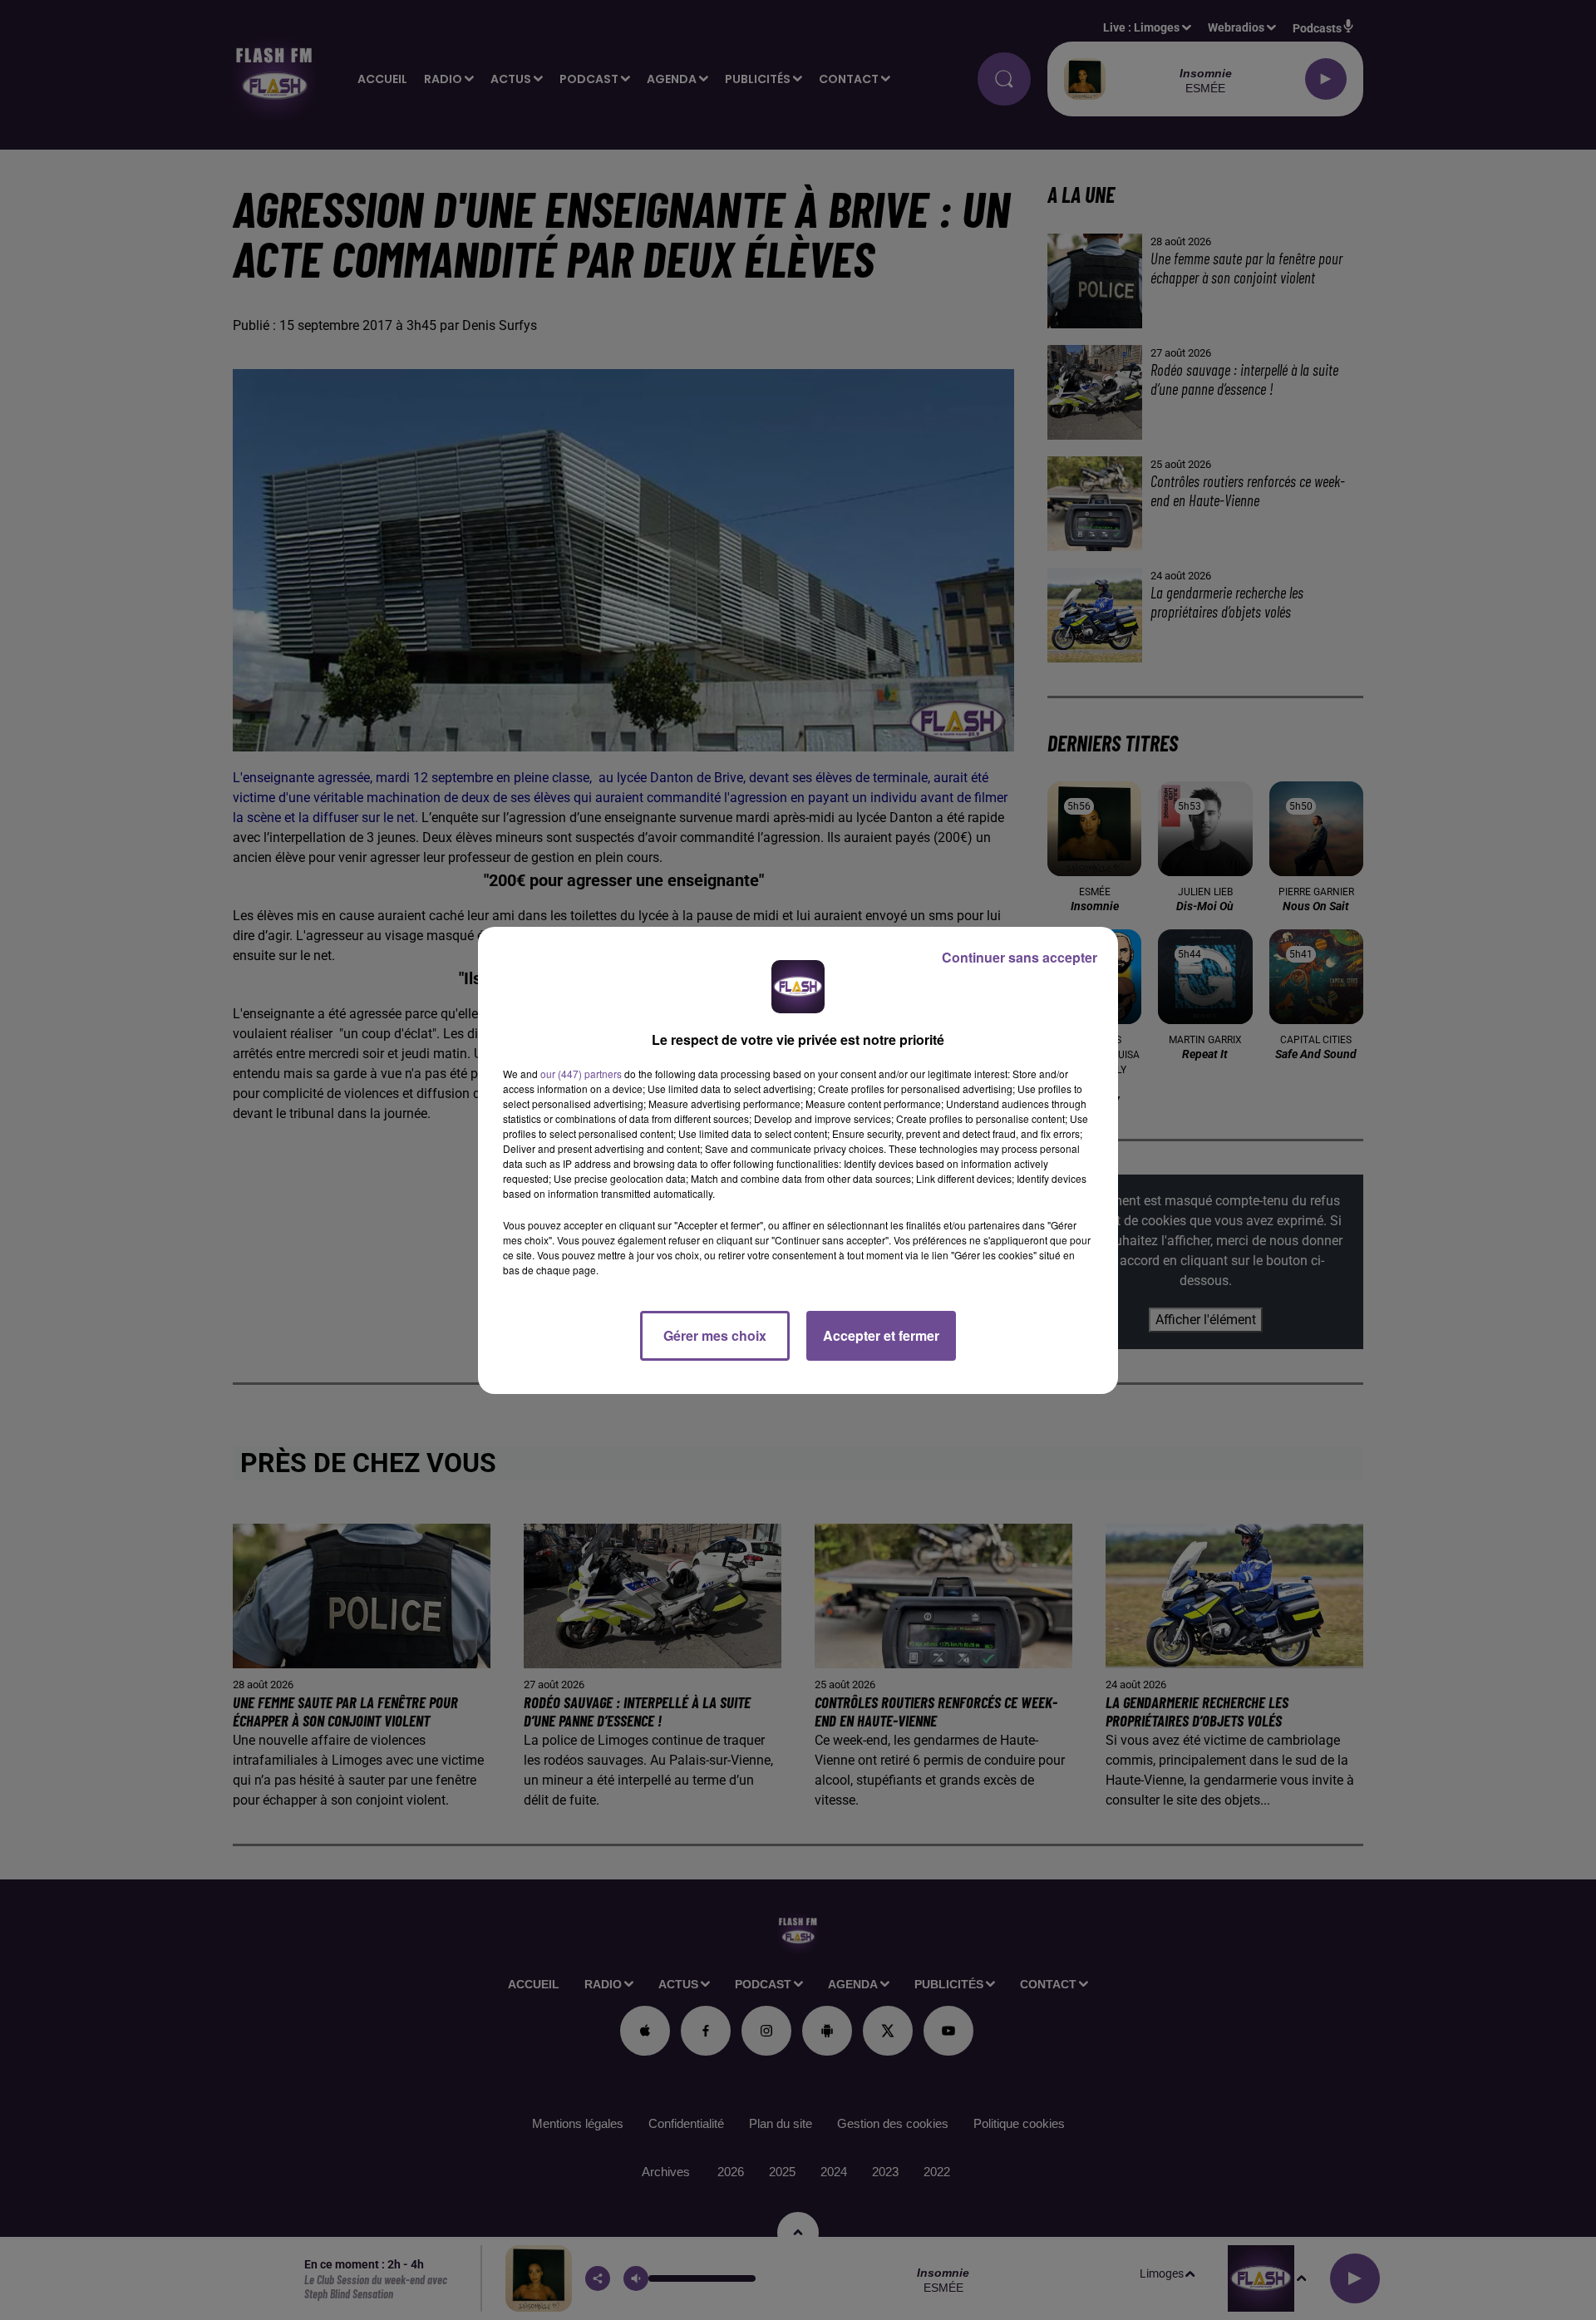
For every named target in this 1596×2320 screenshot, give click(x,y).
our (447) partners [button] (581, 1074)
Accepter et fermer (881, 1335)
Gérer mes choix (715, 1335)
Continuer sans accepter (1020, 957)
